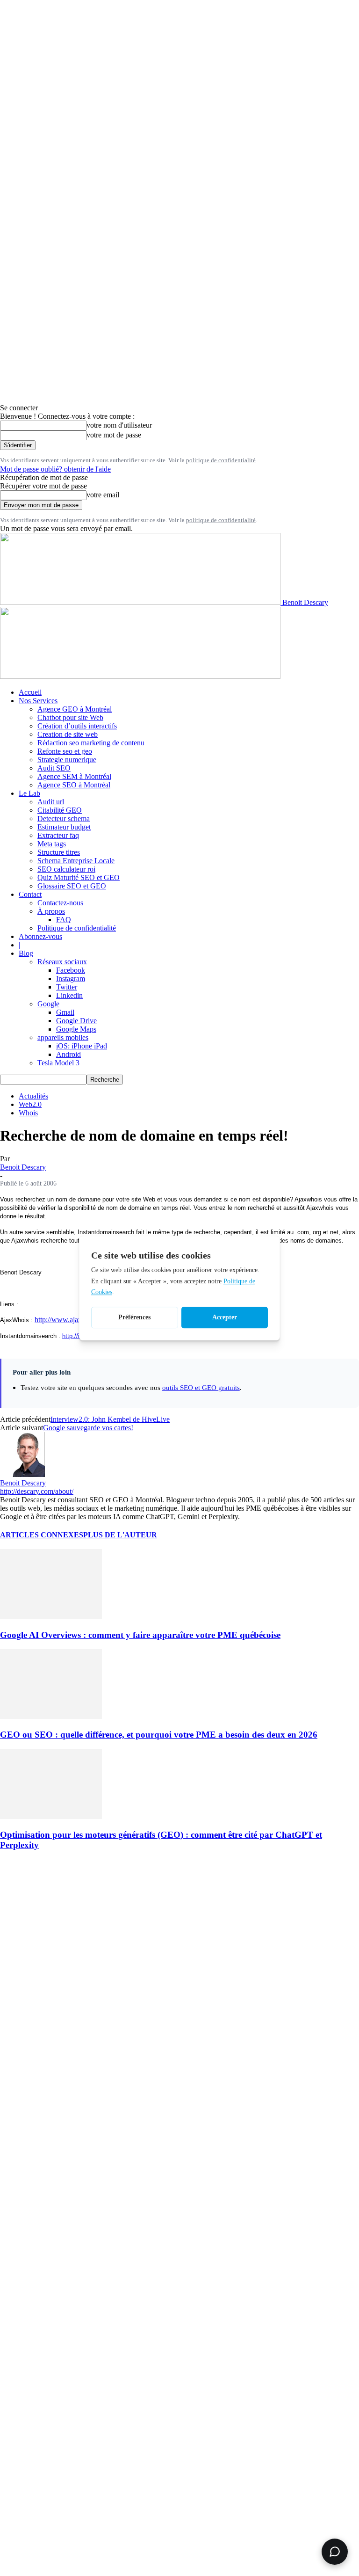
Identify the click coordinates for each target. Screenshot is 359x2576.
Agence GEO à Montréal (75, 709)
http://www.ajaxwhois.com (74, 1320)
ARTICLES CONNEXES (42, 1535)
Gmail (65, 1012)
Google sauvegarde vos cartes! (88, 1428)
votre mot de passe (114, 435)
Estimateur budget (64, 827)
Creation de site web (68, 734)
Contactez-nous (60, 903)
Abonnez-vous (40, 936)
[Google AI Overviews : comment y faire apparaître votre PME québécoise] (51, 1617)
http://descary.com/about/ (37, 1491)
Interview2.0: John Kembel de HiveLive (110, 1419)
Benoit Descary (23, 1167)
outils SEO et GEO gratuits (201, 1387)
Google (48, 1004)
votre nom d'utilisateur (119, 425)
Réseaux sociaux (62, 962)
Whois (28, 1113)
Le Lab (29, 793)
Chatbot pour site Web (70, 717)
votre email (103, 495)
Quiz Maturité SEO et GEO (79, 877)
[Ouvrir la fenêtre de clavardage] (335, 2552)
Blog (26, 953)
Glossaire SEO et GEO (72, 886)
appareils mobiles (63, 1037)
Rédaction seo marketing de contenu (91, 743)
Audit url (51, 802)
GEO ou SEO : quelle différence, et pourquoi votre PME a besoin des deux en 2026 (159, 1735)
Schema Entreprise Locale (76, 861)
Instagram (71, 979)
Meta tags (52, 844)
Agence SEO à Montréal (74, 785)
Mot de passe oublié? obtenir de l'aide (55, 469)
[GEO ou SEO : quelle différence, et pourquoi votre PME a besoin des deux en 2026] (51, 1716)
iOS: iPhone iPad (82, 1046)
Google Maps (76, 1029)
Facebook (71, 970)
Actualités (33, 1096)
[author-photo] (22, 1474)
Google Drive (76, 1021)
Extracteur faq (58, 835)
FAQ (64, 920)
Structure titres (59, 852)
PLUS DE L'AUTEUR (120, 1535)
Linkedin (69, 995)
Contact (30, 894)
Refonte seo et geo (65, 751)
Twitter (67, 987)
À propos (51, 911)
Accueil (30, 692)
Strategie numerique (67, 760)
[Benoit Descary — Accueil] (140, 676)
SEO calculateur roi (66, 869)
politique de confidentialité (221, 460)
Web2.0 (30, 1104)
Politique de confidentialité (77, 928)
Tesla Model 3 (58, 1063)
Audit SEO (54, 768)
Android (68, 1054)
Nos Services (38, 701)
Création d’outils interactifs (77, 726)
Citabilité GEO (60, 810)
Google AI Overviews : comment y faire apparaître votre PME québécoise (140, 1635)
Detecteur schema (64, 819)
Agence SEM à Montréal (74, 776)
